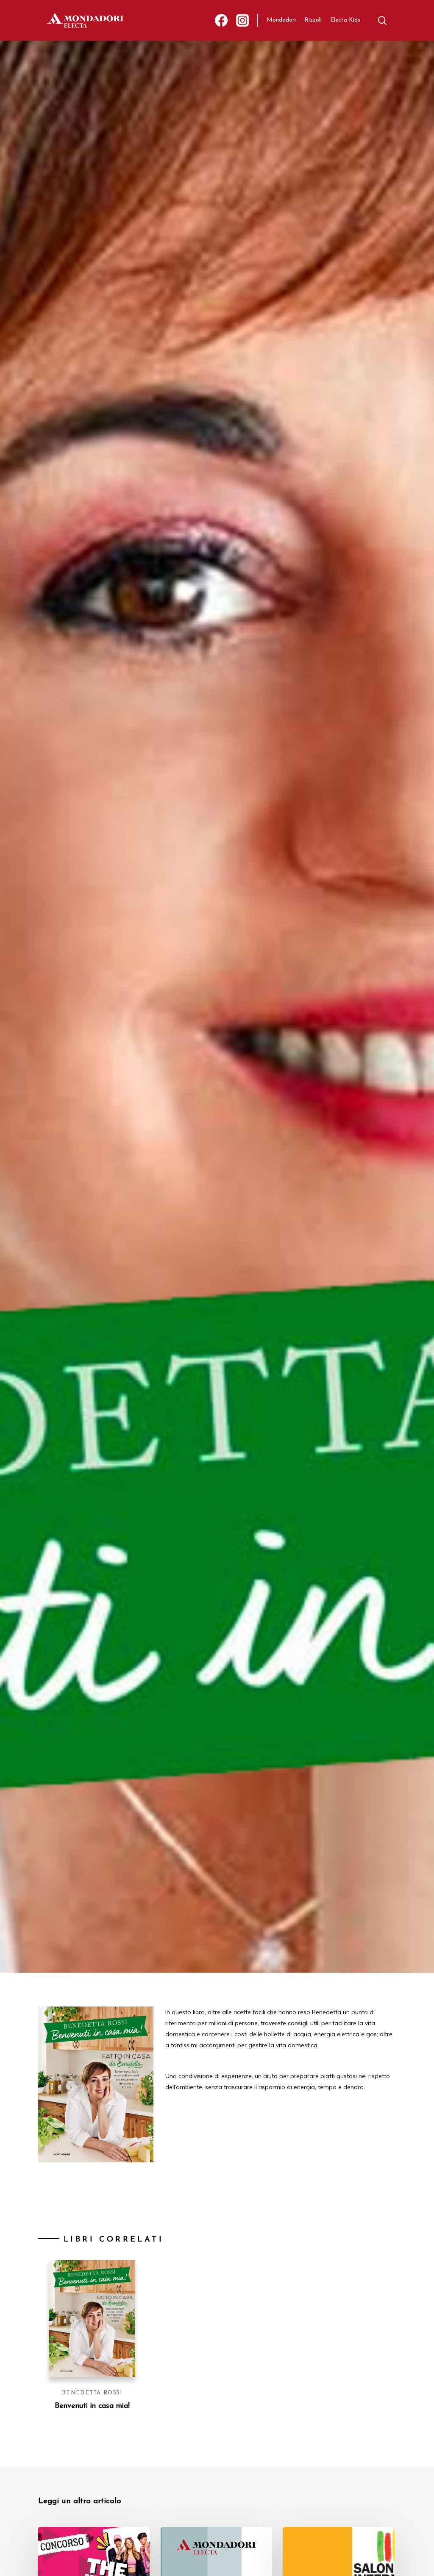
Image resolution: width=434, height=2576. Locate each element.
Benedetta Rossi (92, 2393)
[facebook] (221, 21)
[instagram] (242, 21)
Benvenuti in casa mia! (92, 2406)
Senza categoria (139, 1108)
